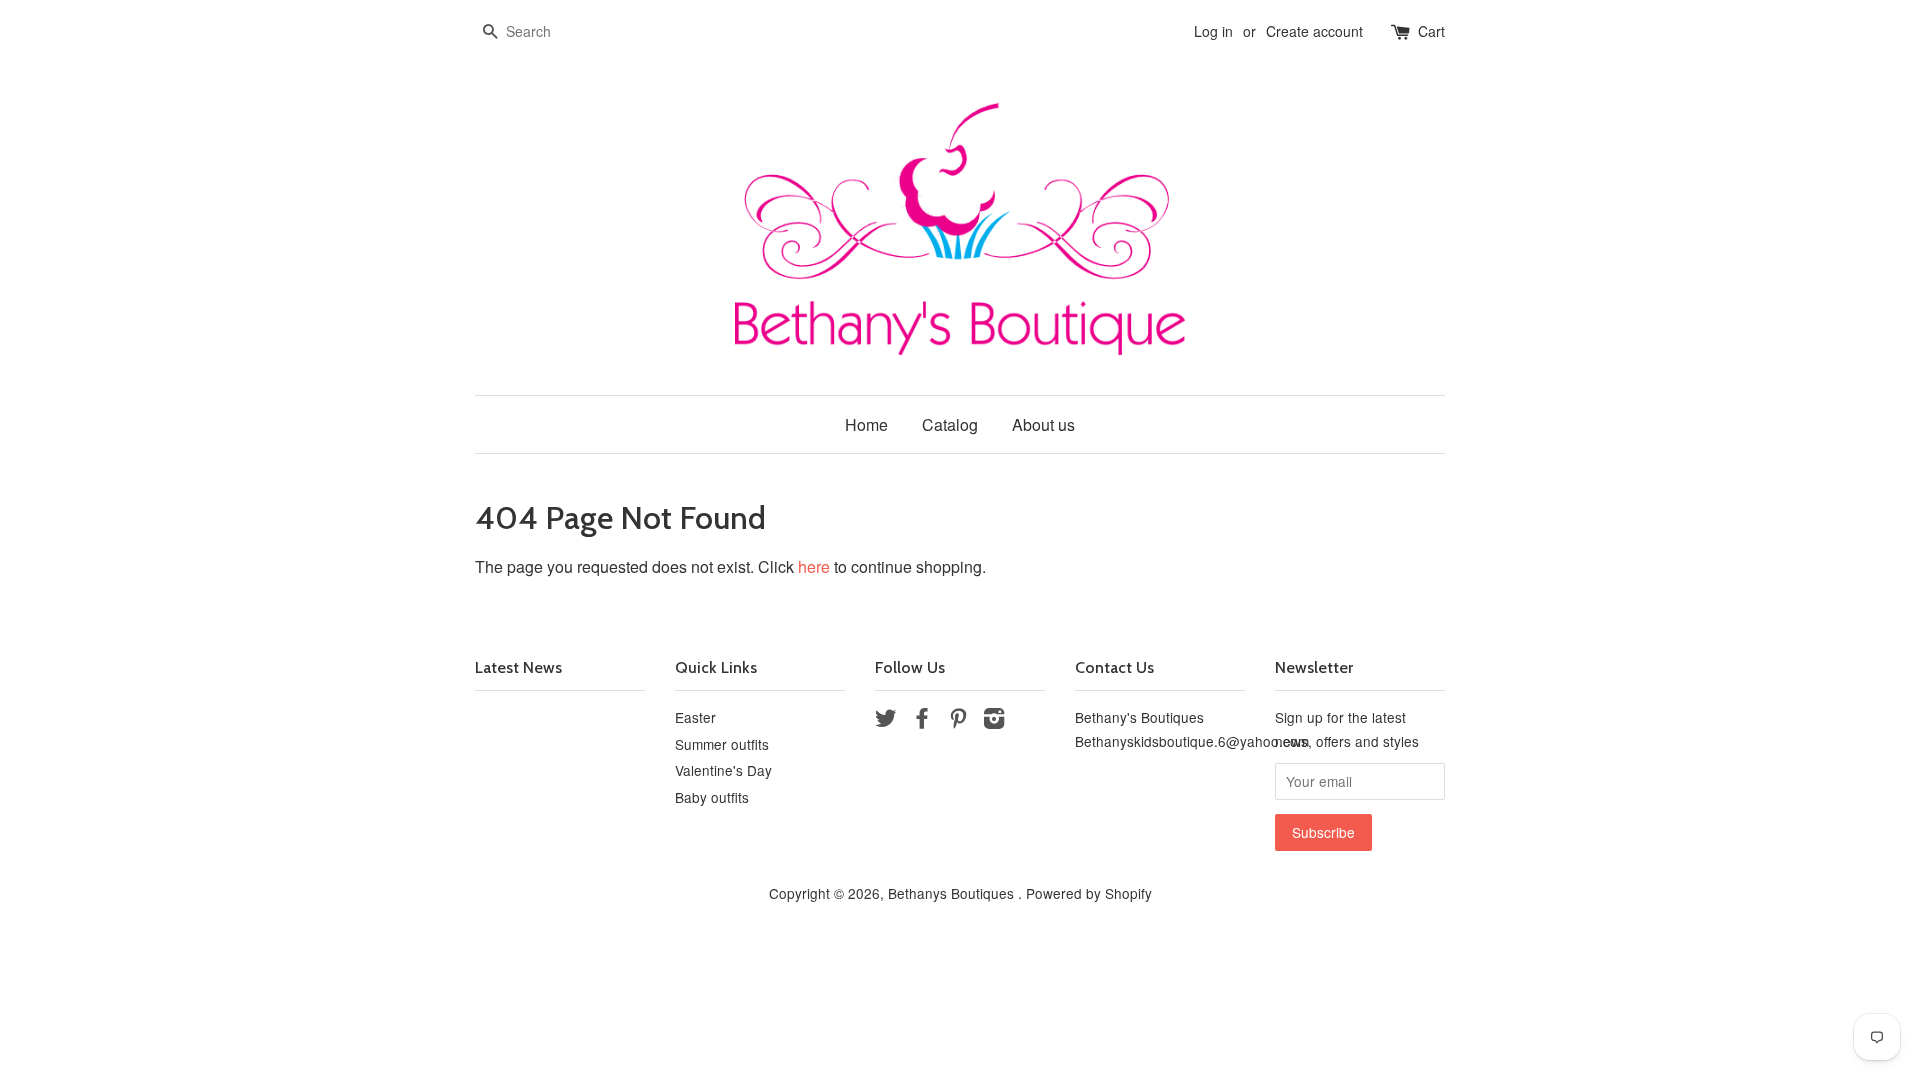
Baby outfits (712, 797)
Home (866, 424)
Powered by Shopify (1089, 893)
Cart (1431, 31)
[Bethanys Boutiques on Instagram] (994, 721)
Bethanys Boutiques (953, 893)
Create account (1314, 31)
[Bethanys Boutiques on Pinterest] (958, 721)
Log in (1213, 31)
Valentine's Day (723, 770)
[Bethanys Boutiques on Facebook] (922, 721)
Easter (695, 717)
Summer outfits (722, 744)
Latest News (518, 667)
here (814, 566)
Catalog (950, 424)
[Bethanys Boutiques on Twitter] (886, 721)
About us (1043, 424)
